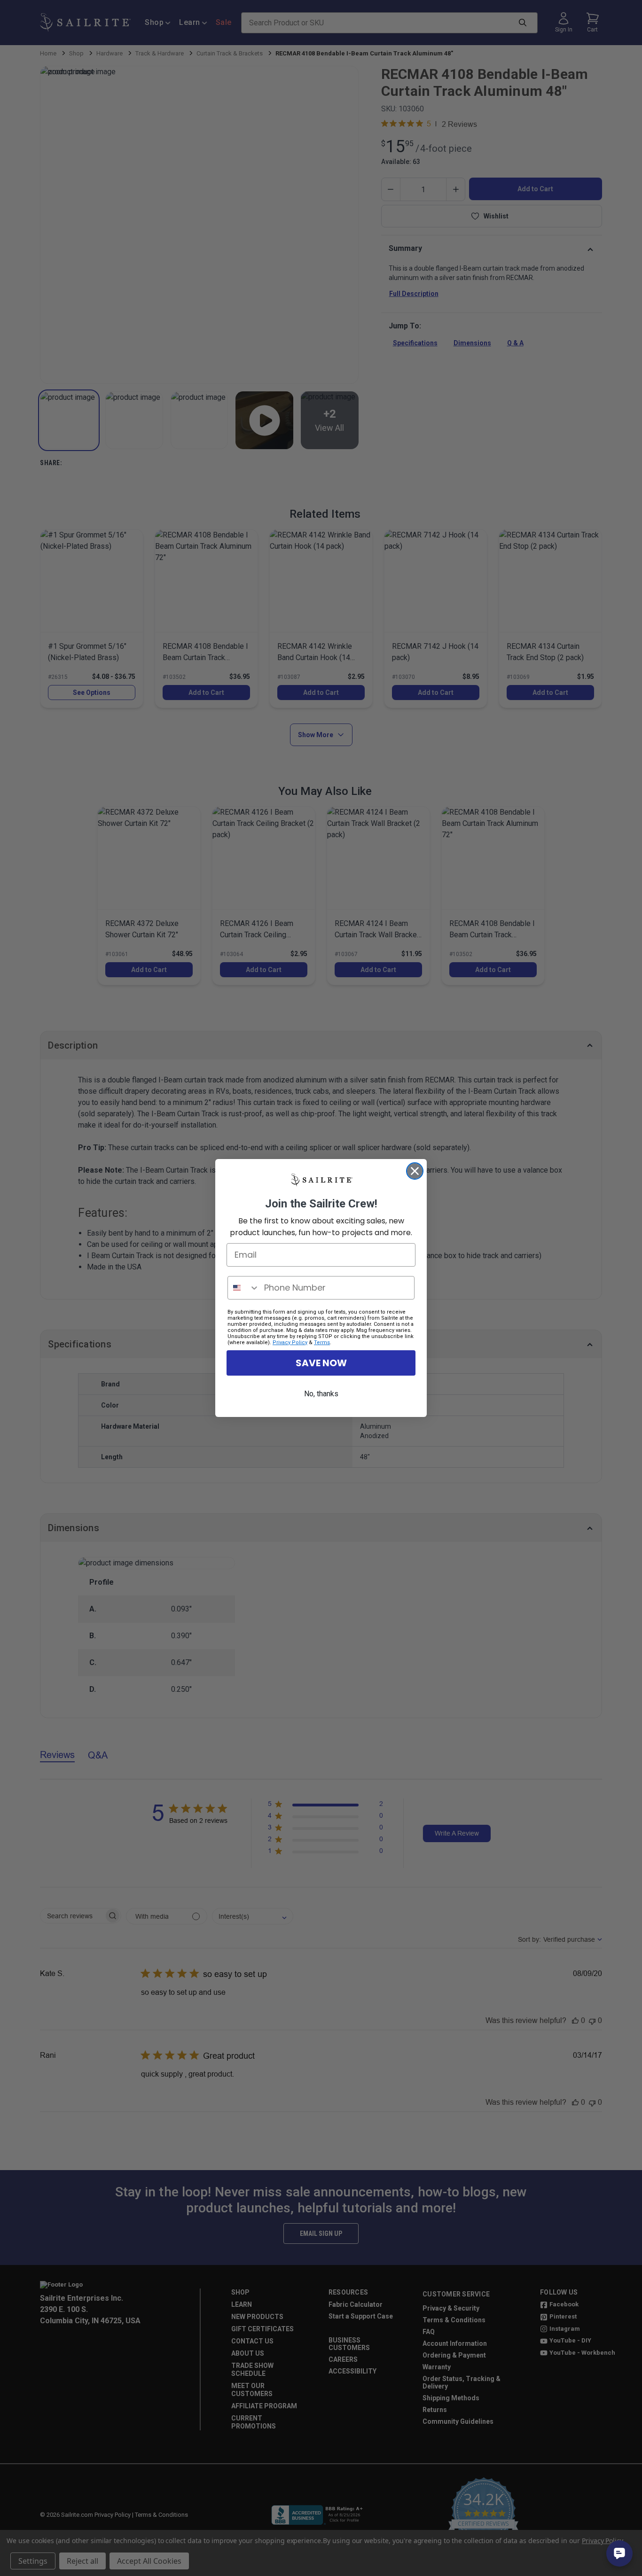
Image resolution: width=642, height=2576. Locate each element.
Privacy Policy (290, 1342)
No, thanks (321, 1394)
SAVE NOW (321, 1363)
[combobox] (244, 1288)
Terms (322, 1342)
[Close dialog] (415, 1171)
